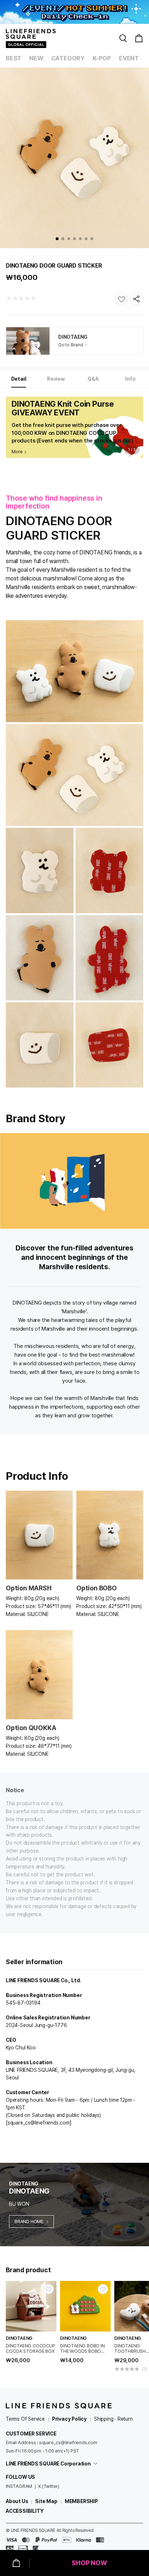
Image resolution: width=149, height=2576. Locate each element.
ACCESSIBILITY (25, 2511)
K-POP (102, 58)
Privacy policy (69, 2419)
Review (56, 379)
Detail (19, 379)
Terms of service (25, 2419)
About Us (17, 2501)
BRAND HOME (29, 2221)
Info (130, 379)
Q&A (93, 379)
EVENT (129, 58)
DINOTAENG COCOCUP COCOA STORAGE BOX (31, 2348)
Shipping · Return (113, 2419)
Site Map (46, 2501)
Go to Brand (71, 345)
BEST (14, 58)
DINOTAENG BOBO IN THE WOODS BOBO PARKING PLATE (82, 2348)
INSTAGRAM (19, 2486)
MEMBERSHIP (81, 2501)
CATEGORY (68, 58)
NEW (36, 58)
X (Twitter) (49, 2486)
